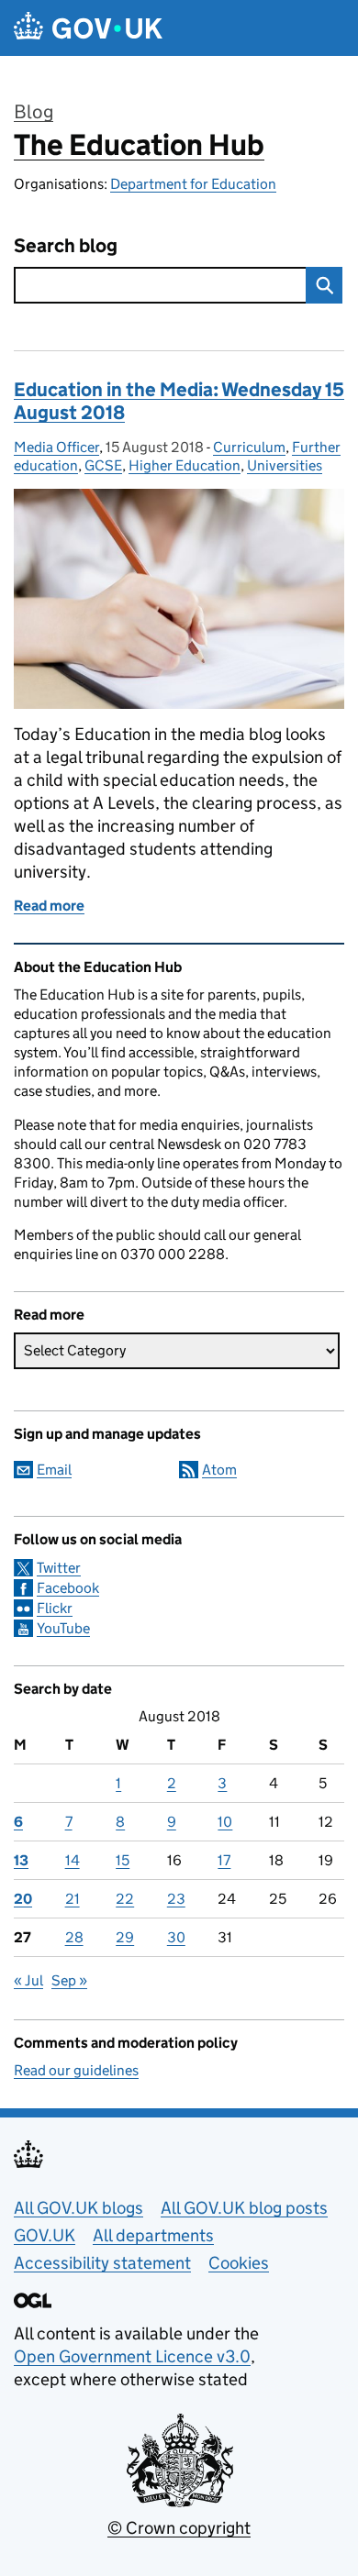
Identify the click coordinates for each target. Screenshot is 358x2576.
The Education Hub (139, 145)
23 (176, 1899)
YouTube (63, 1628)
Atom (219, 1470)
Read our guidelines (76, 2070)
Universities (285, 465)
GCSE (103, 465)
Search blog (66, 246)
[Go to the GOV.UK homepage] (88, 28)
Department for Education (193, 184)
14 (73, 1860)
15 (123, 1860)
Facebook (68, 1588)
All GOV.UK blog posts (244, 2208)
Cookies (239, 2263)
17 (224, 1860)
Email (54, 1470)
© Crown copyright (179, 2528)
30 (176, 1937)
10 (225, 1822)
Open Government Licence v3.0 (132, 2356)
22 (125, 1899)
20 (23, 1899)
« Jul (28, 1980)
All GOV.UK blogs (78, 2208)
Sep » (69, 1980)
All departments (153, 2235)
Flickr (55, 1608)
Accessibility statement (102, 2263)
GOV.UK (45, 2235)
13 (21, 1860)
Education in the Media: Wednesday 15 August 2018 (179, 401)
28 (74, 1937)
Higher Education (185, 465)
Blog (34, 112)
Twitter (59, 1568)
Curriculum (249, 447)
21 (73, 1899)
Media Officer (56, 447)
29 (125, 1937)
